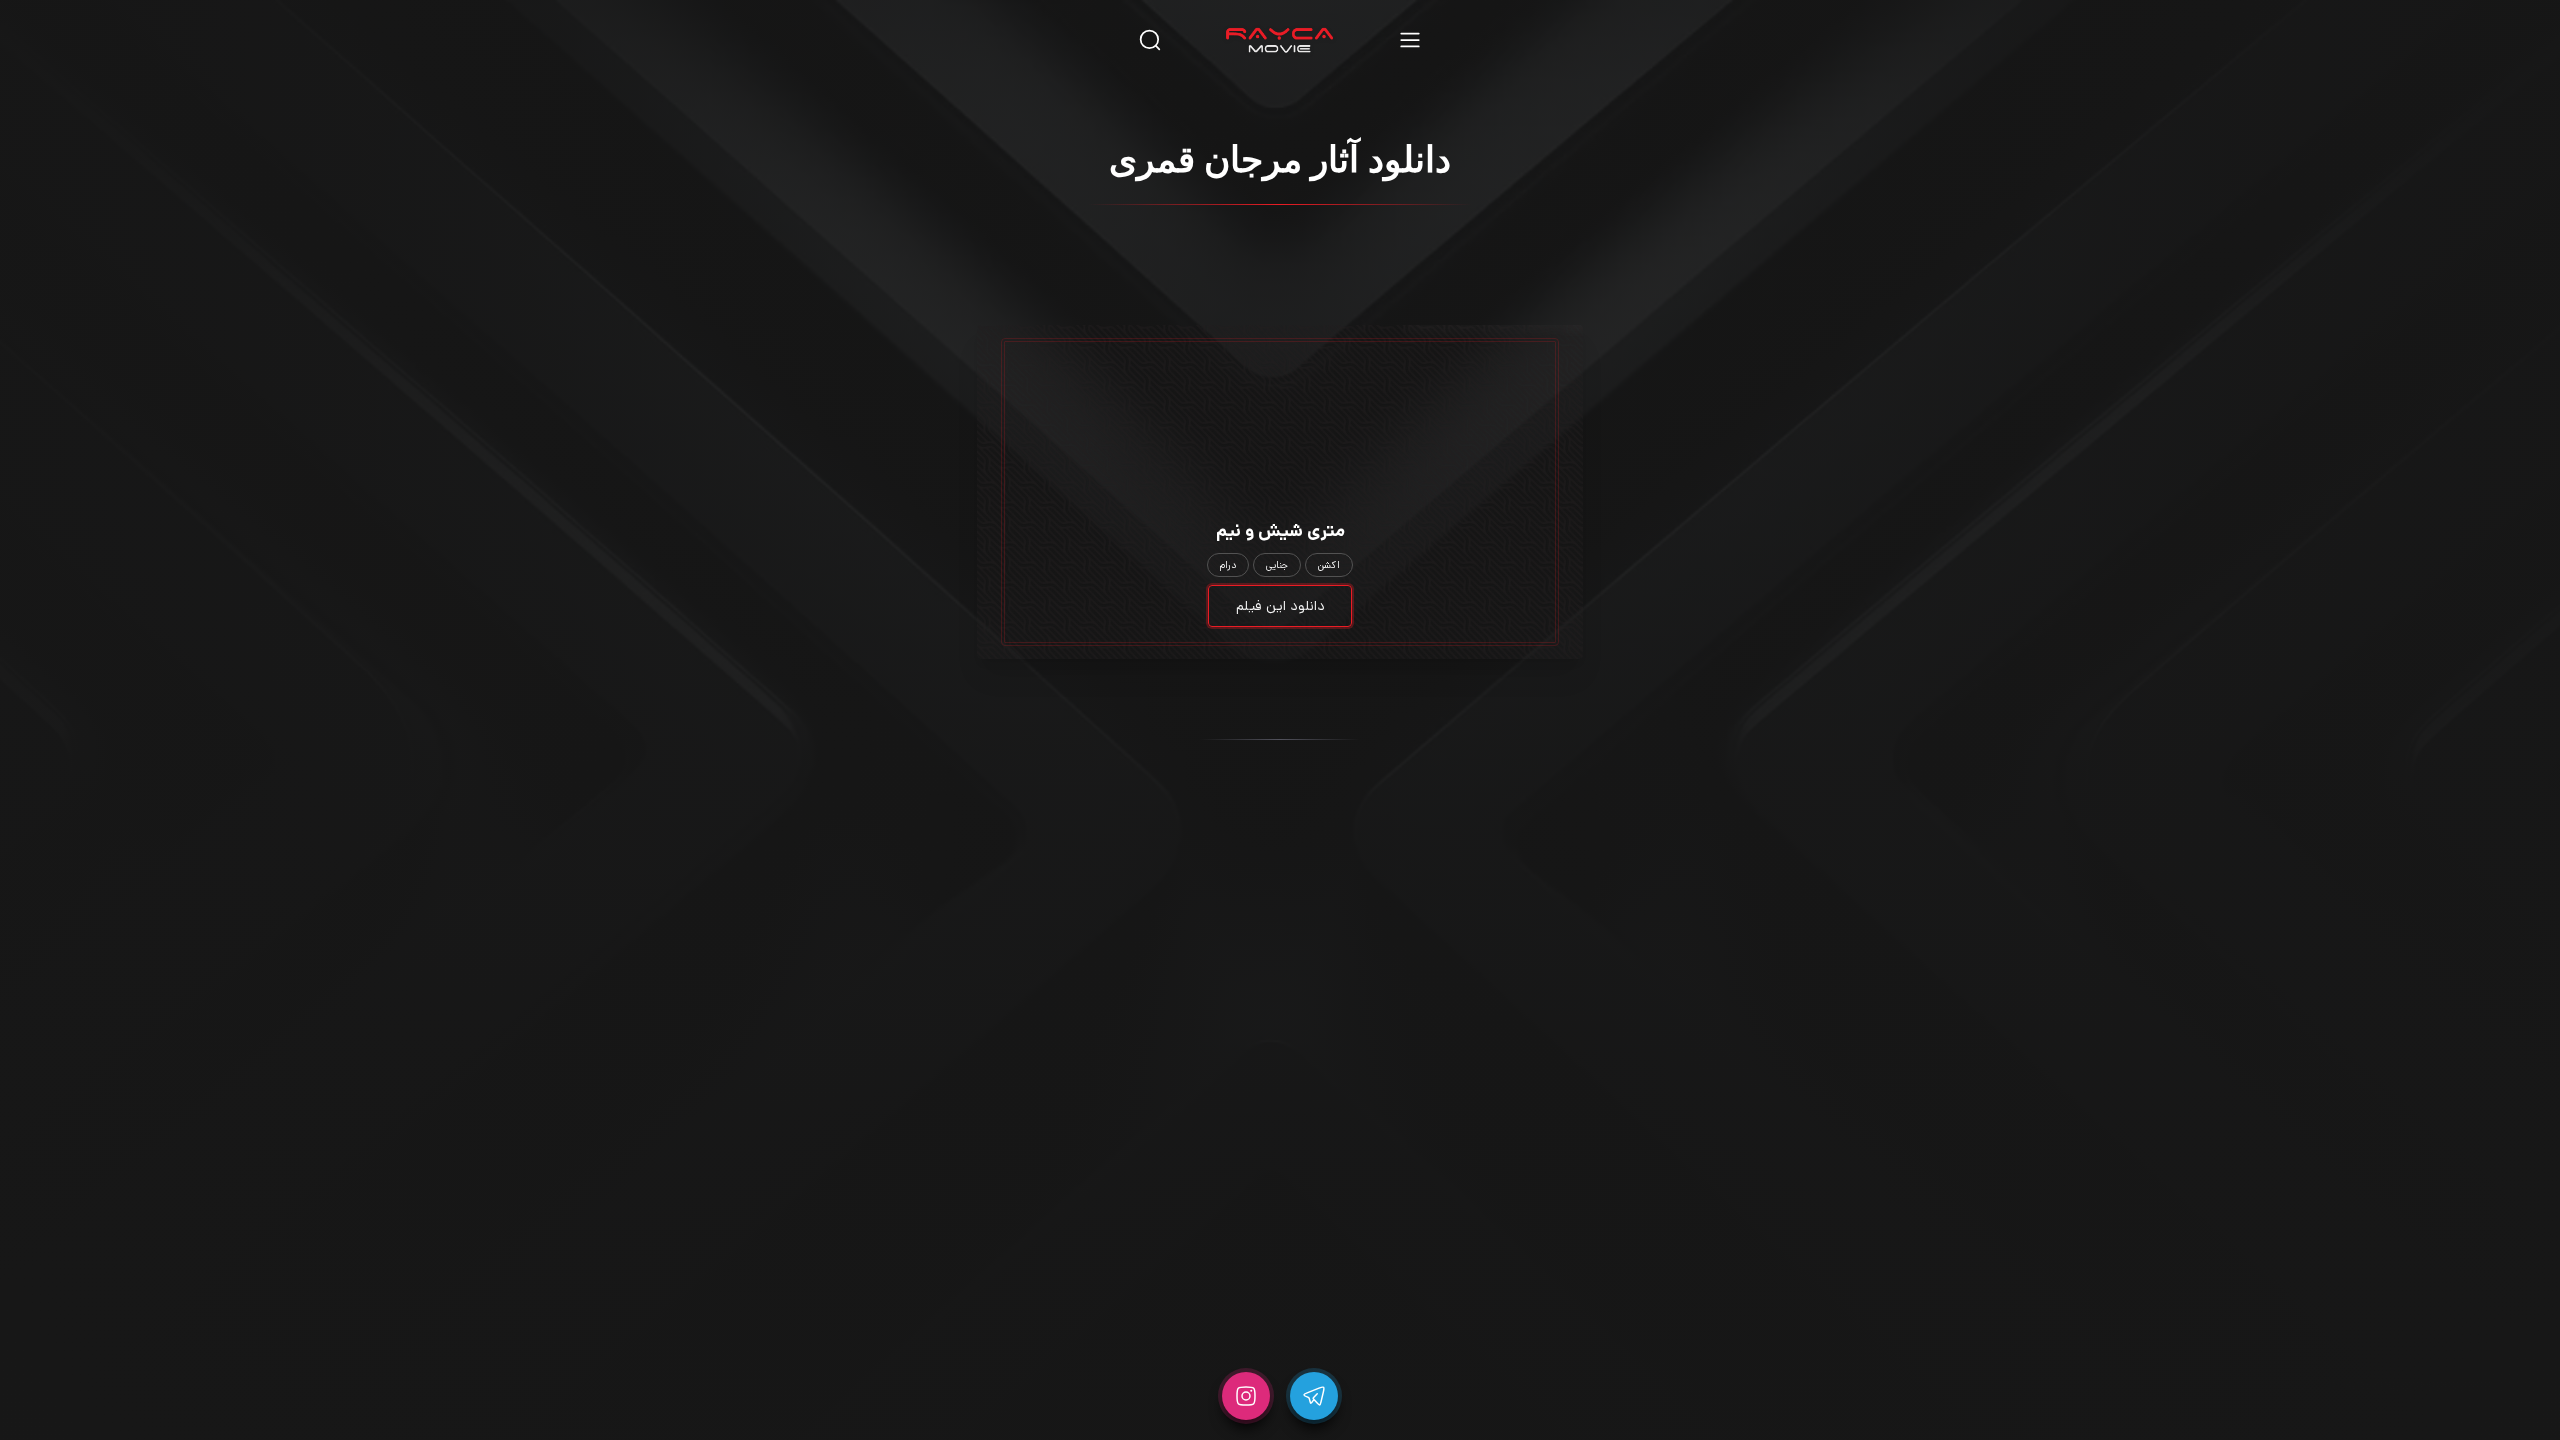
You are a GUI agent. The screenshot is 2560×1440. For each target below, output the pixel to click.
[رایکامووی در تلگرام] (1314, 1396)
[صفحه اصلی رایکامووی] (1280, 40)
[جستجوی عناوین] (1150, 39)
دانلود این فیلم (1280, 606)
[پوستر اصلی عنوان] (1280, 393)
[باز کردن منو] (1410, 39)
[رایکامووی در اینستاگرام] (1246, 1396)
